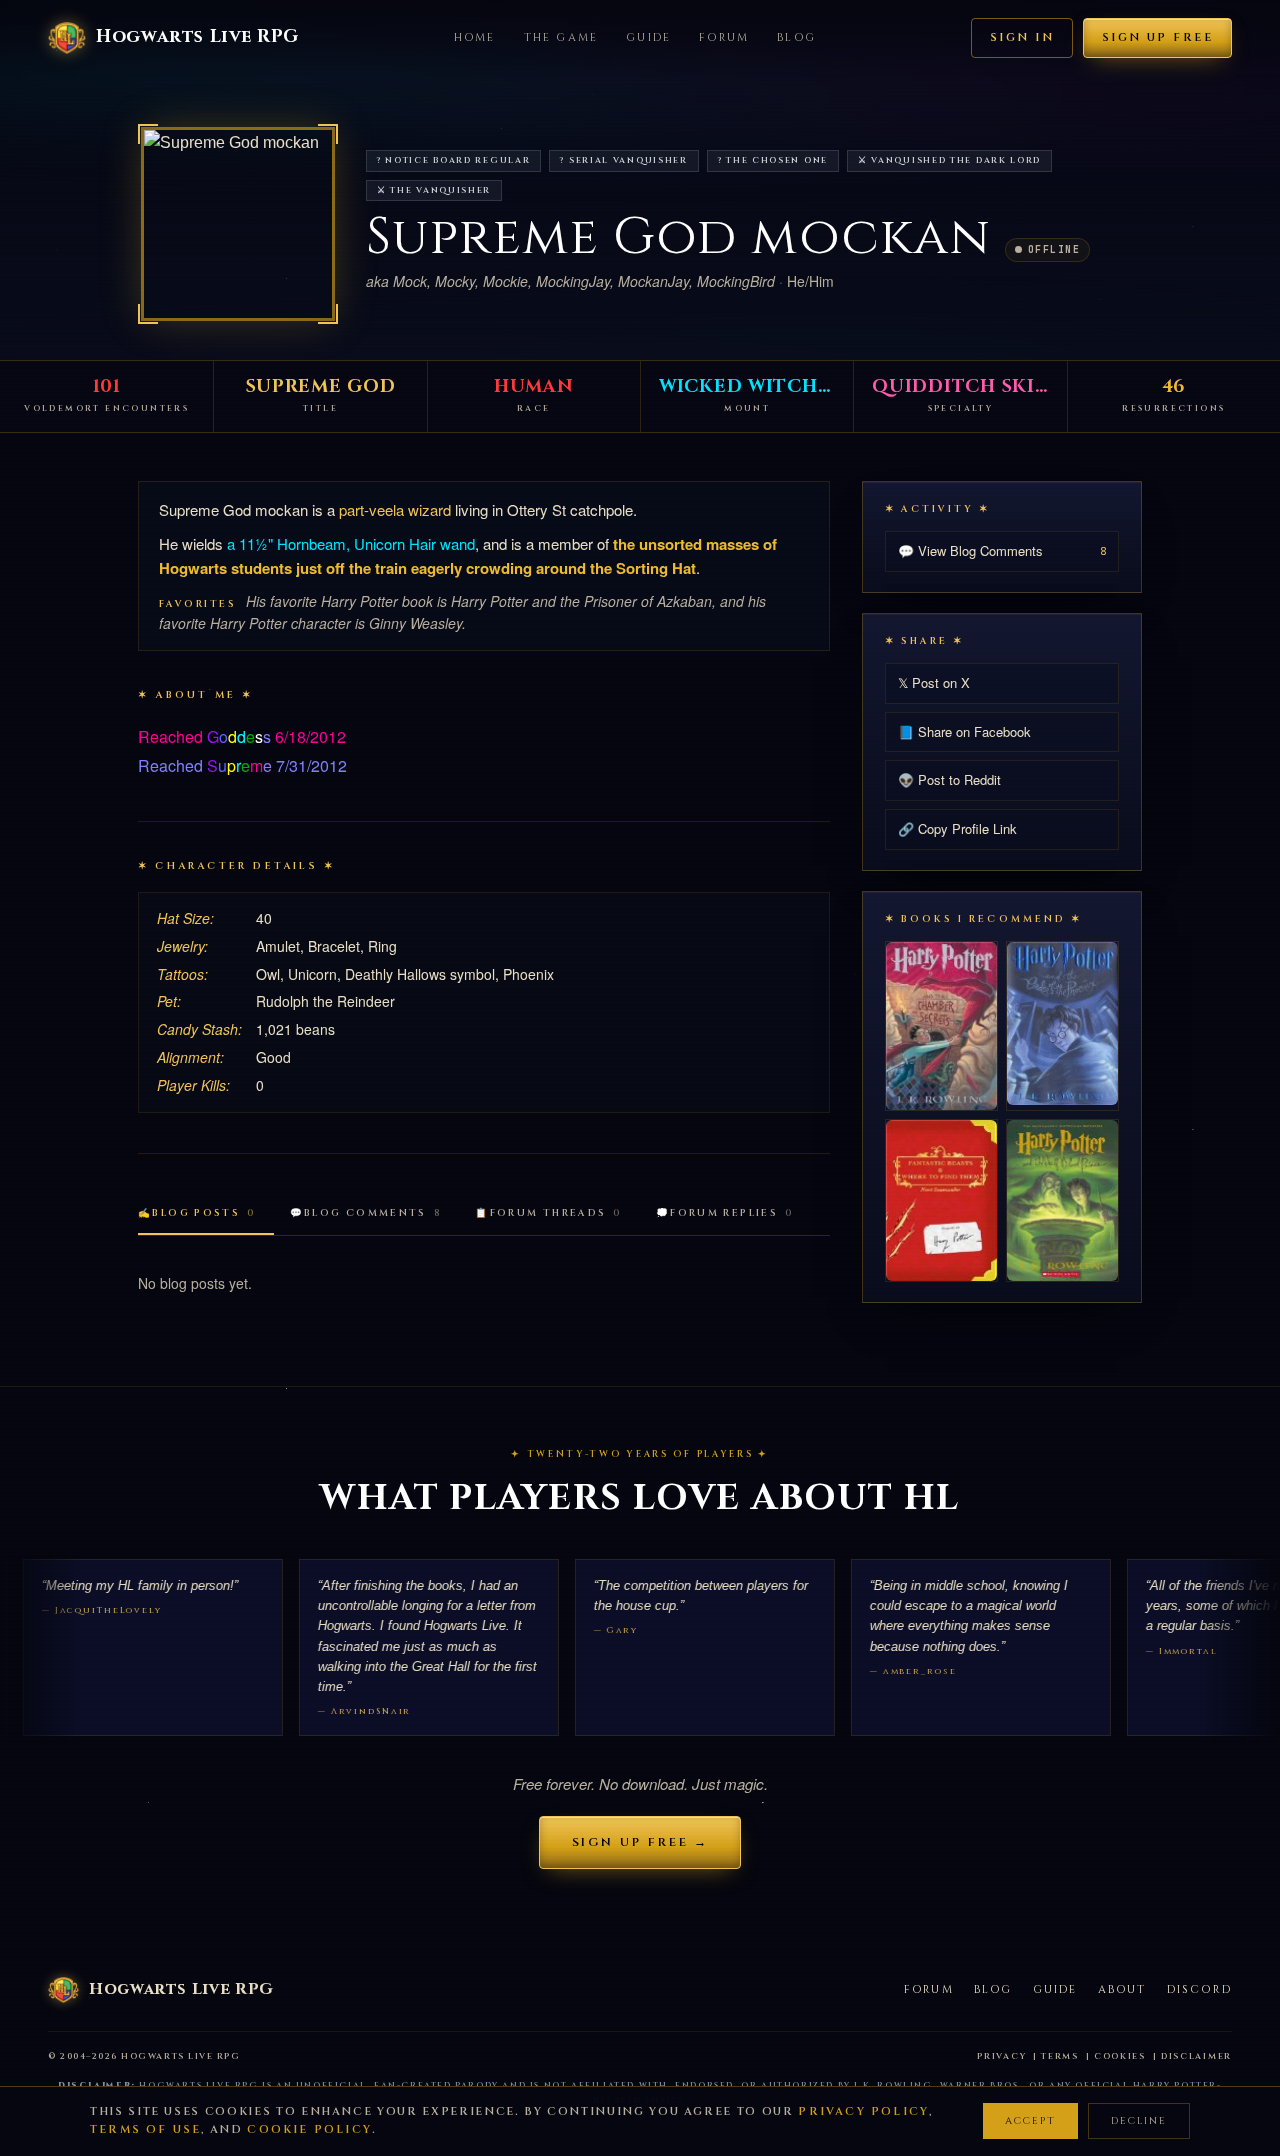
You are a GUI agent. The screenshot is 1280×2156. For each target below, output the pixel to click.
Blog (796, 37)
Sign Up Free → (640, 1842)
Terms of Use (145, 2129)
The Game (561, 37)
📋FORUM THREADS (548, 1213)
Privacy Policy (863, 2111)
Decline (1139, 2121)
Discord (1199, 1989)
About (1122, 1989)
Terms (1060, 2056)
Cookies (1120, 2056)
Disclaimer (1196, 2056)
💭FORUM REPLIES (725, 1213)
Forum (724, 37)
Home (475, 37)
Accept (1030, 2121)
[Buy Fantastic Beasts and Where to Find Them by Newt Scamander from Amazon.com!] (941, 1200)
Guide (648, 37)
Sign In (1022, 37)
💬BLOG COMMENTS (366, 1213)
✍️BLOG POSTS (197, 1213)
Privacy (1001, 2056)
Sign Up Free (1157, 37)
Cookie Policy (309, 2129)
